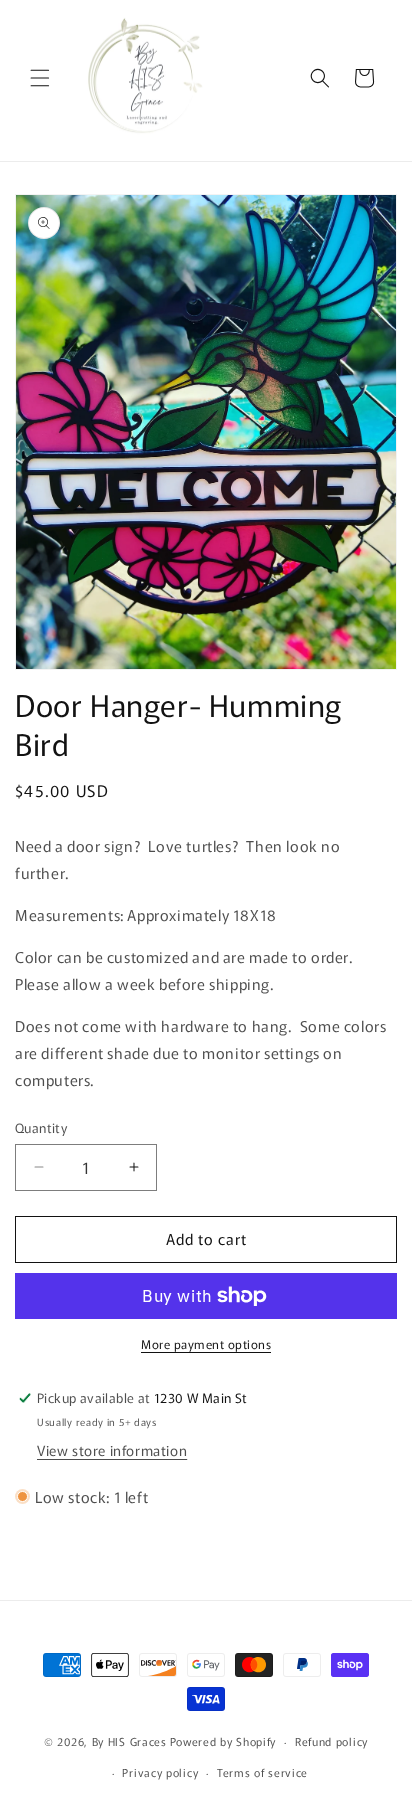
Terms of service (262, 1772)
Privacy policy (160, 1772)
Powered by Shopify (223, 1741)
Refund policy (331, 1741)
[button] (40, 78)
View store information (112, 1450)
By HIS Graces (129, 1741)
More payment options (206, 1343)
